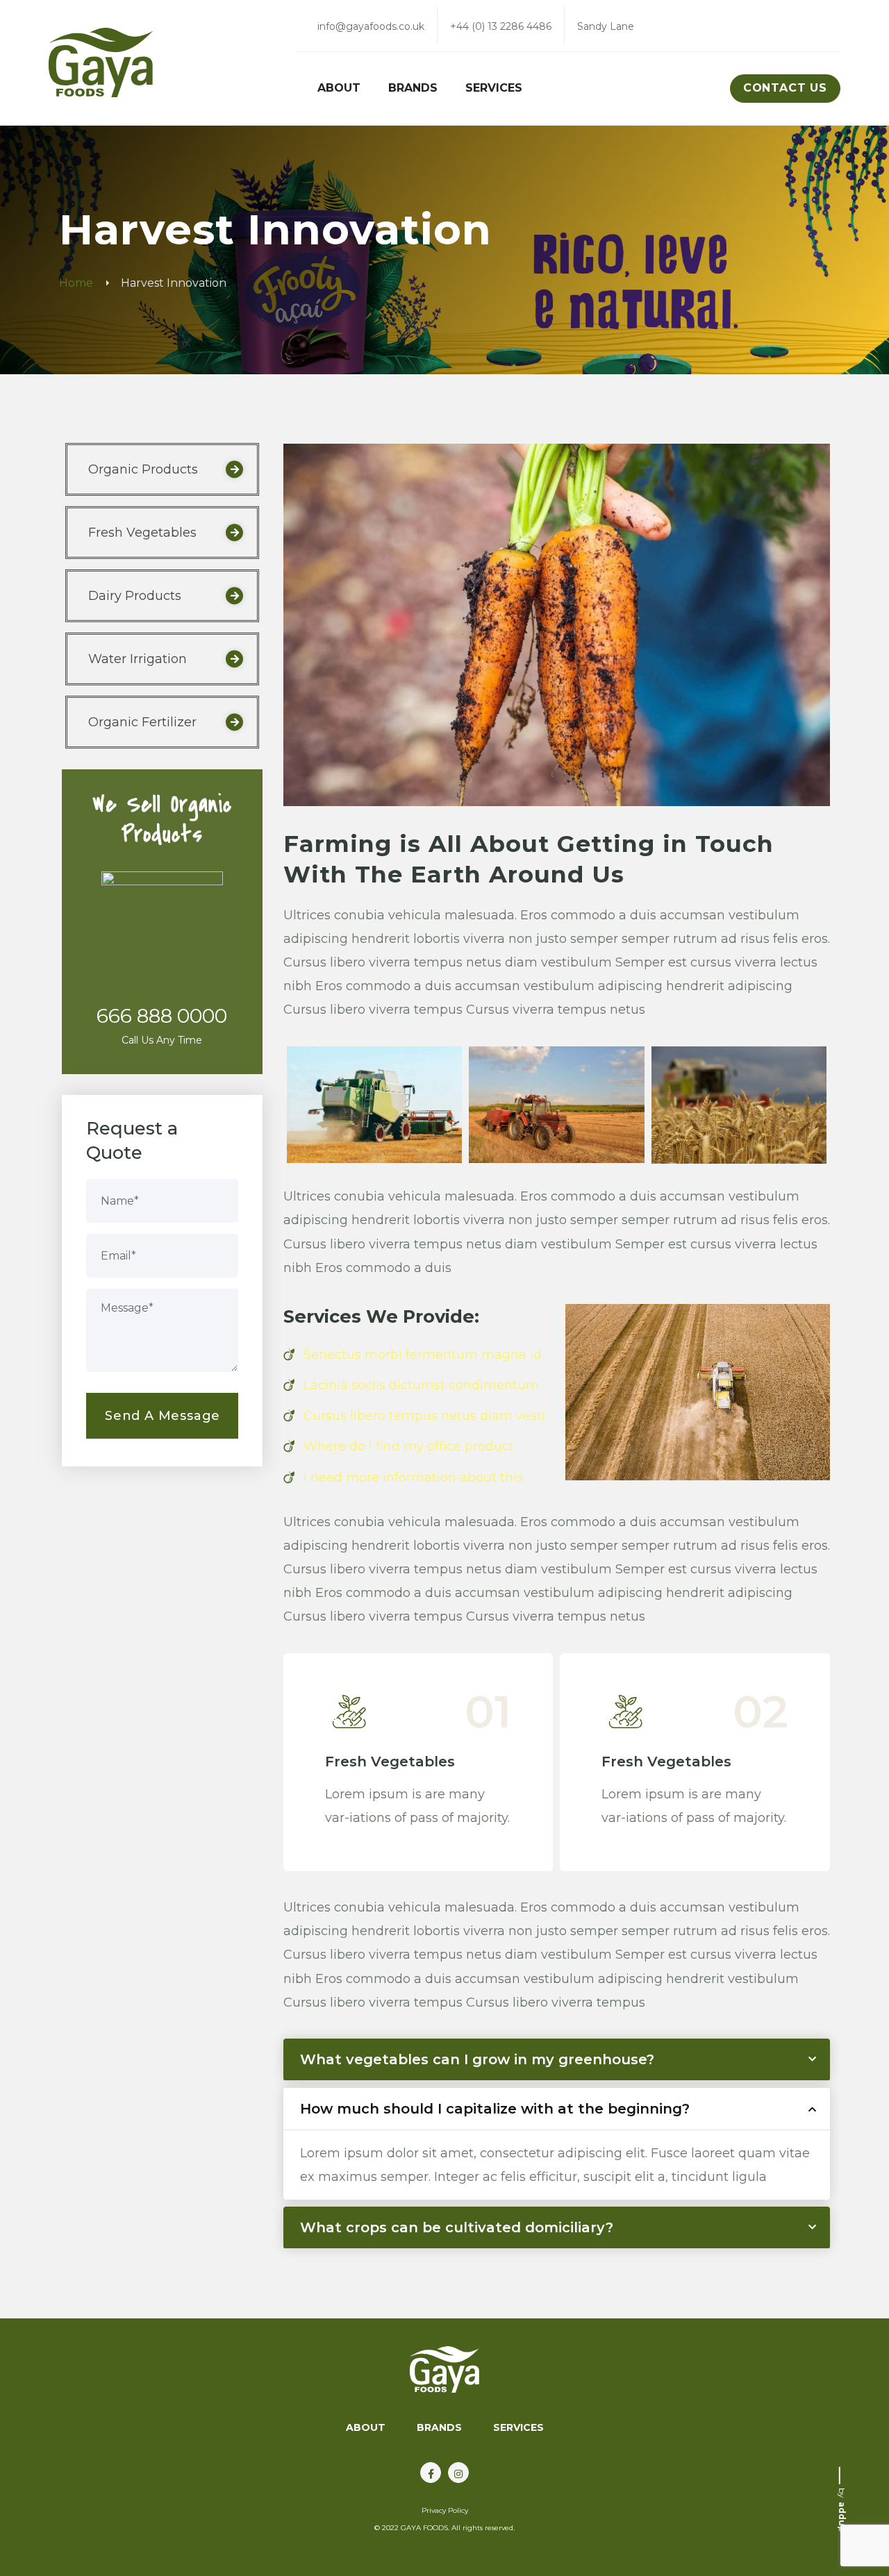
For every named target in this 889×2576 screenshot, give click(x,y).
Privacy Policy (445, 2510)
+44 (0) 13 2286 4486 (501, 26)
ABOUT (366, 2427)
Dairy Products (135, 596)
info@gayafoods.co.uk (371, 26)
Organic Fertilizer (142, 722)
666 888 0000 (162, 1016)
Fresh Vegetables (390, 1762)
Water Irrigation (138, 659)
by (842, 2509)
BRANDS (439, 2427)
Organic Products (143, 469)
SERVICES (518, 2427)
